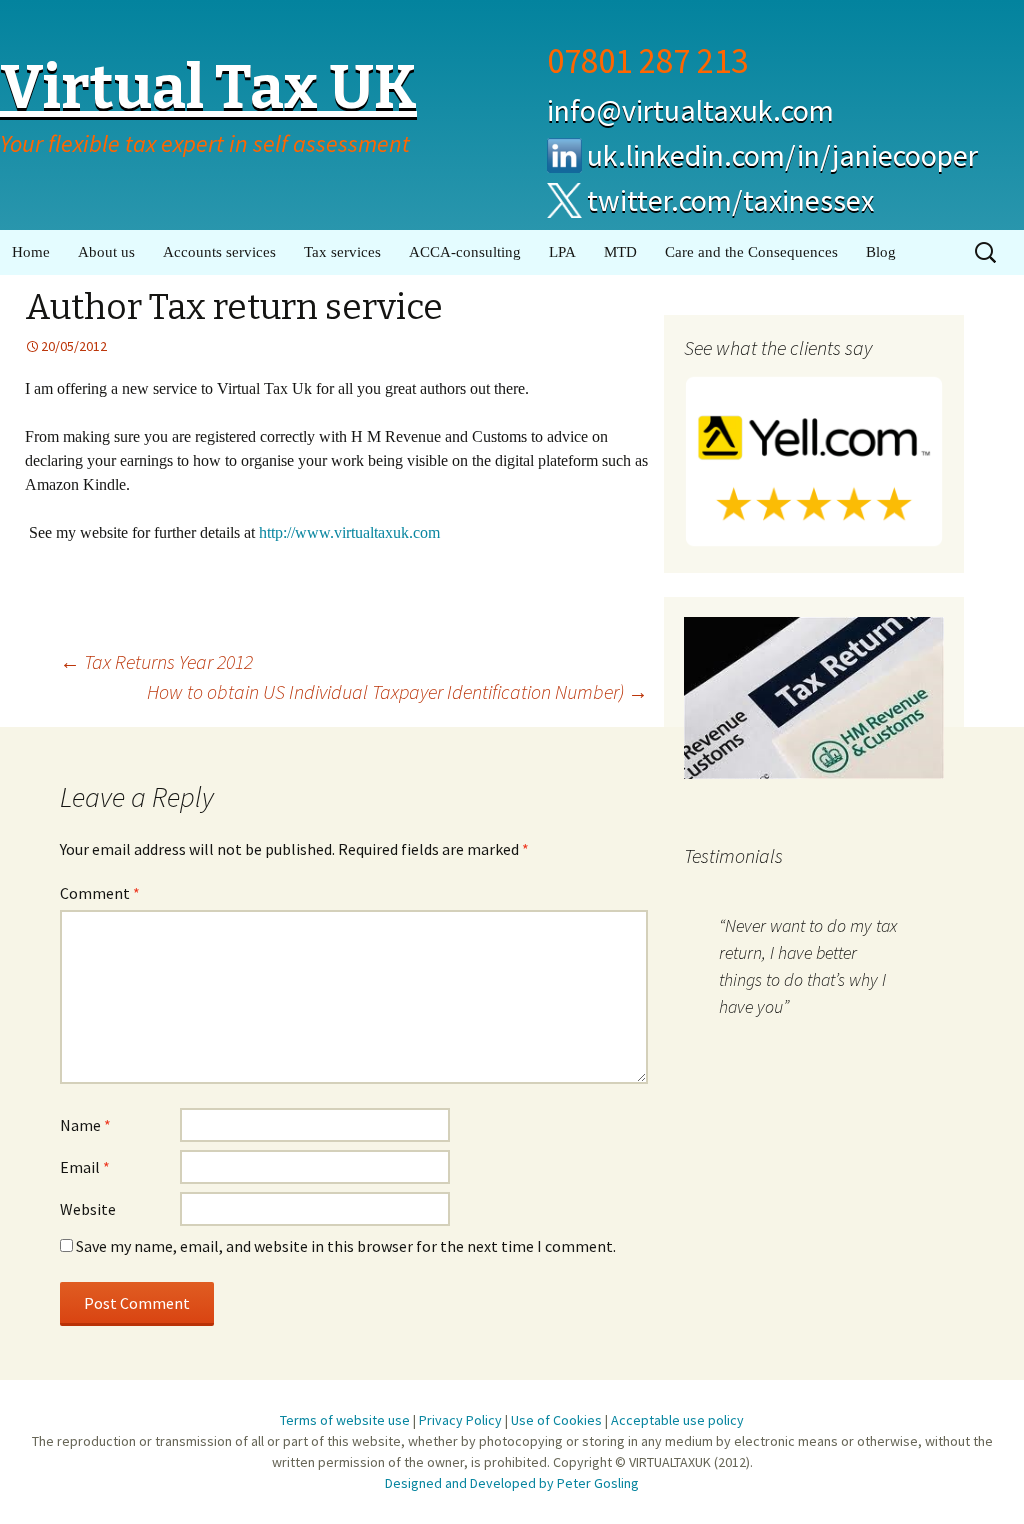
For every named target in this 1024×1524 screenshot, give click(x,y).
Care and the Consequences (751, 252)
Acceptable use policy (677, 1420)
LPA (562, 252)
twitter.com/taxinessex (730, 200)
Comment (100, 893)
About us (106, 252)
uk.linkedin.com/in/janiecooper (782, 155)
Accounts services (219, 252)
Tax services (342, 252)
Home (31, 252)
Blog (881, 252)
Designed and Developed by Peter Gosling (512, 1483)
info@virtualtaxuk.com (690, 110)
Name (85, 1125)
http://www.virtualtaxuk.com (349, 532)
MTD (620, 252)
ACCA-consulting (465, 252)
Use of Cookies (556, 1420)
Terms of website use (345, 1420)
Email (85, 1167)
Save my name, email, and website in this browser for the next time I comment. (346, 1246)
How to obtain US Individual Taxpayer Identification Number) (397, 691)
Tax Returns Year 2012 (156, 661)
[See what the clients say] (814, 460)
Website (88, 1209)
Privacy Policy (460, 1420)
